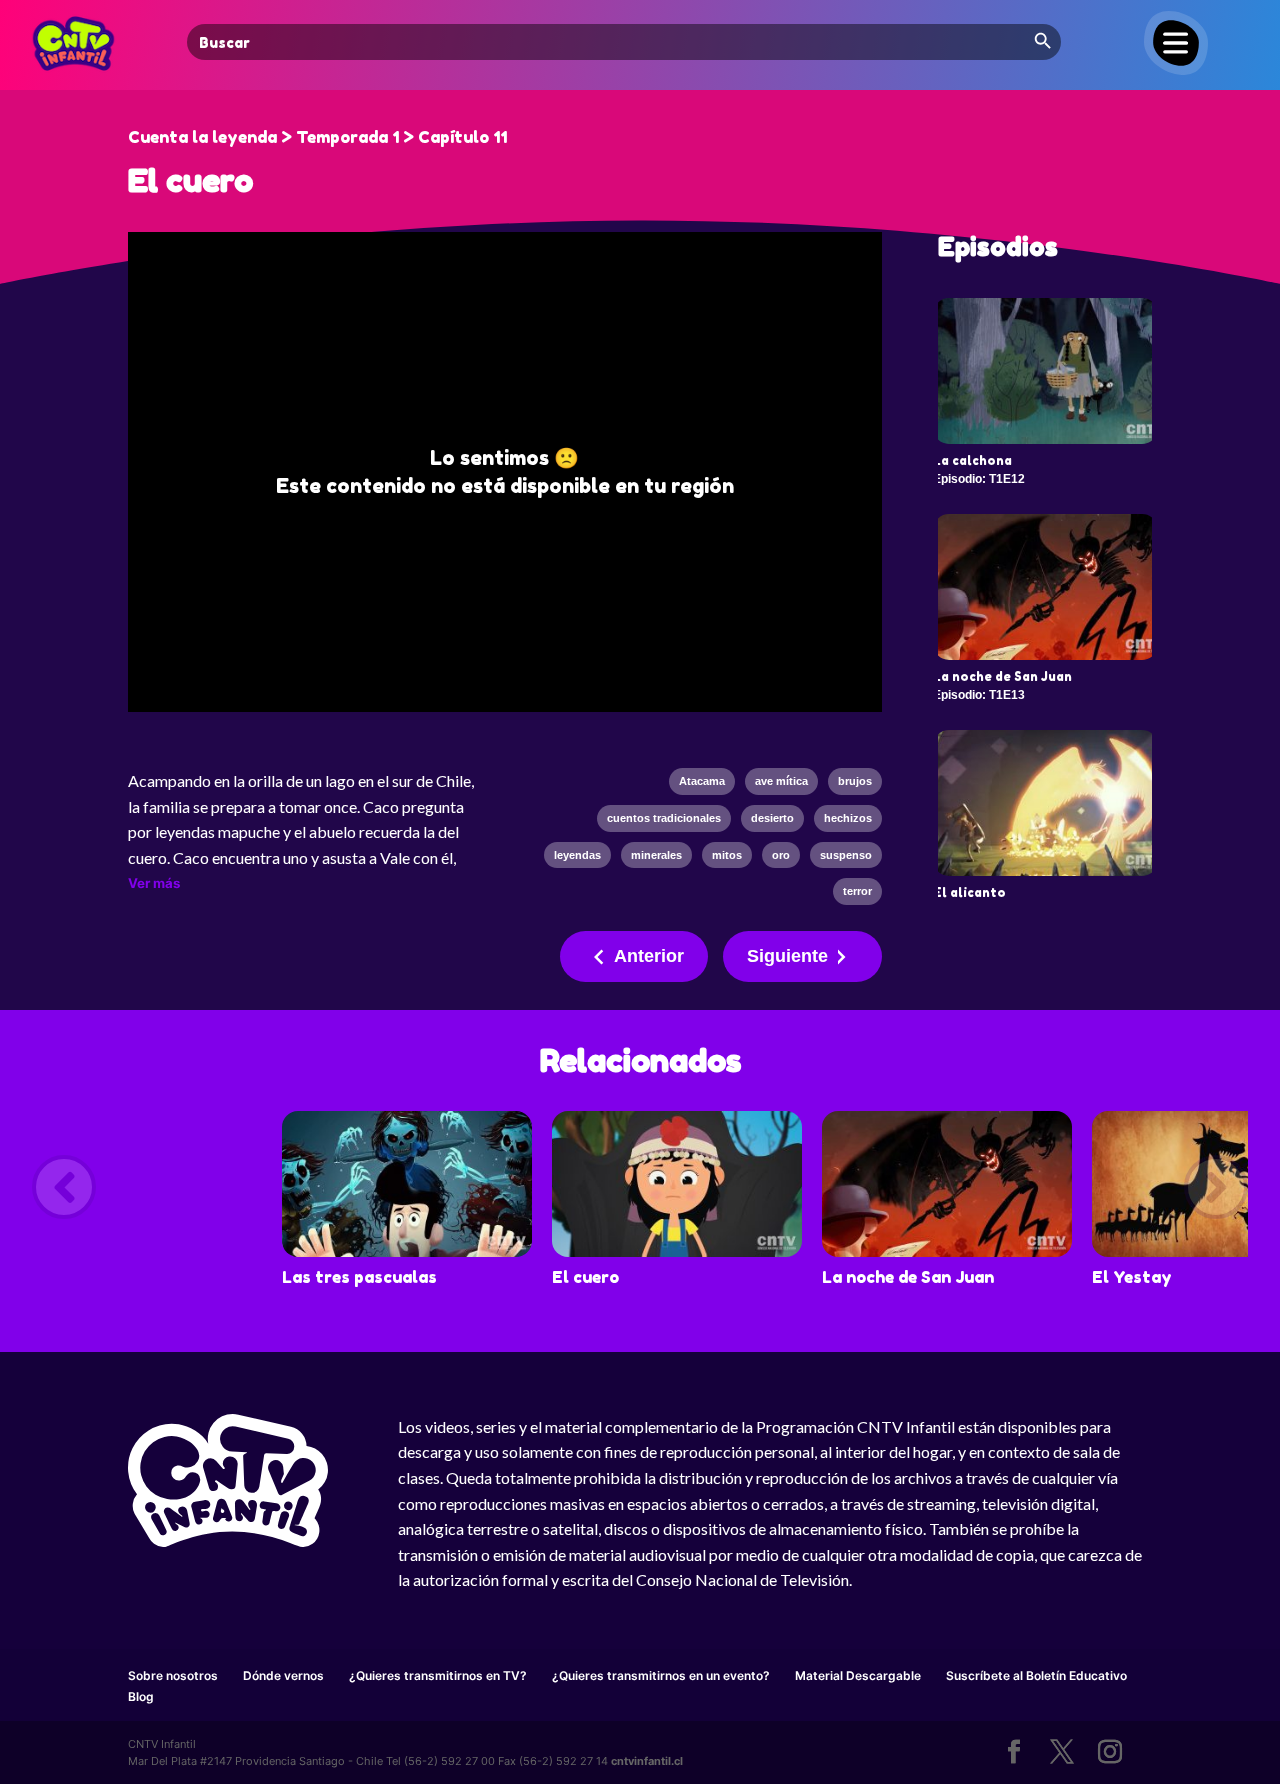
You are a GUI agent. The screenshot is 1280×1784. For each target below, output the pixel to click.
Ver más (154, 883)
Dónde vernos (283, 1675)
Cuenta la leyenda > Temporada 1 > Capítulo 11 (317, 137)
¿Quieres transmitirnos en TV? (438, 1675)
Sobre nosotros (173, 1675)
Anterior (649, 956)
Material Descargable (858, 1675)
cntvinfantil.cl (647, 1761)
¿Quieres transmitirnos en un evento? (661, 1675)
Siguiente (787, 956)
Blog (141, 1696)
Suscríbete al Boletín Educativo (1036, 1675)
